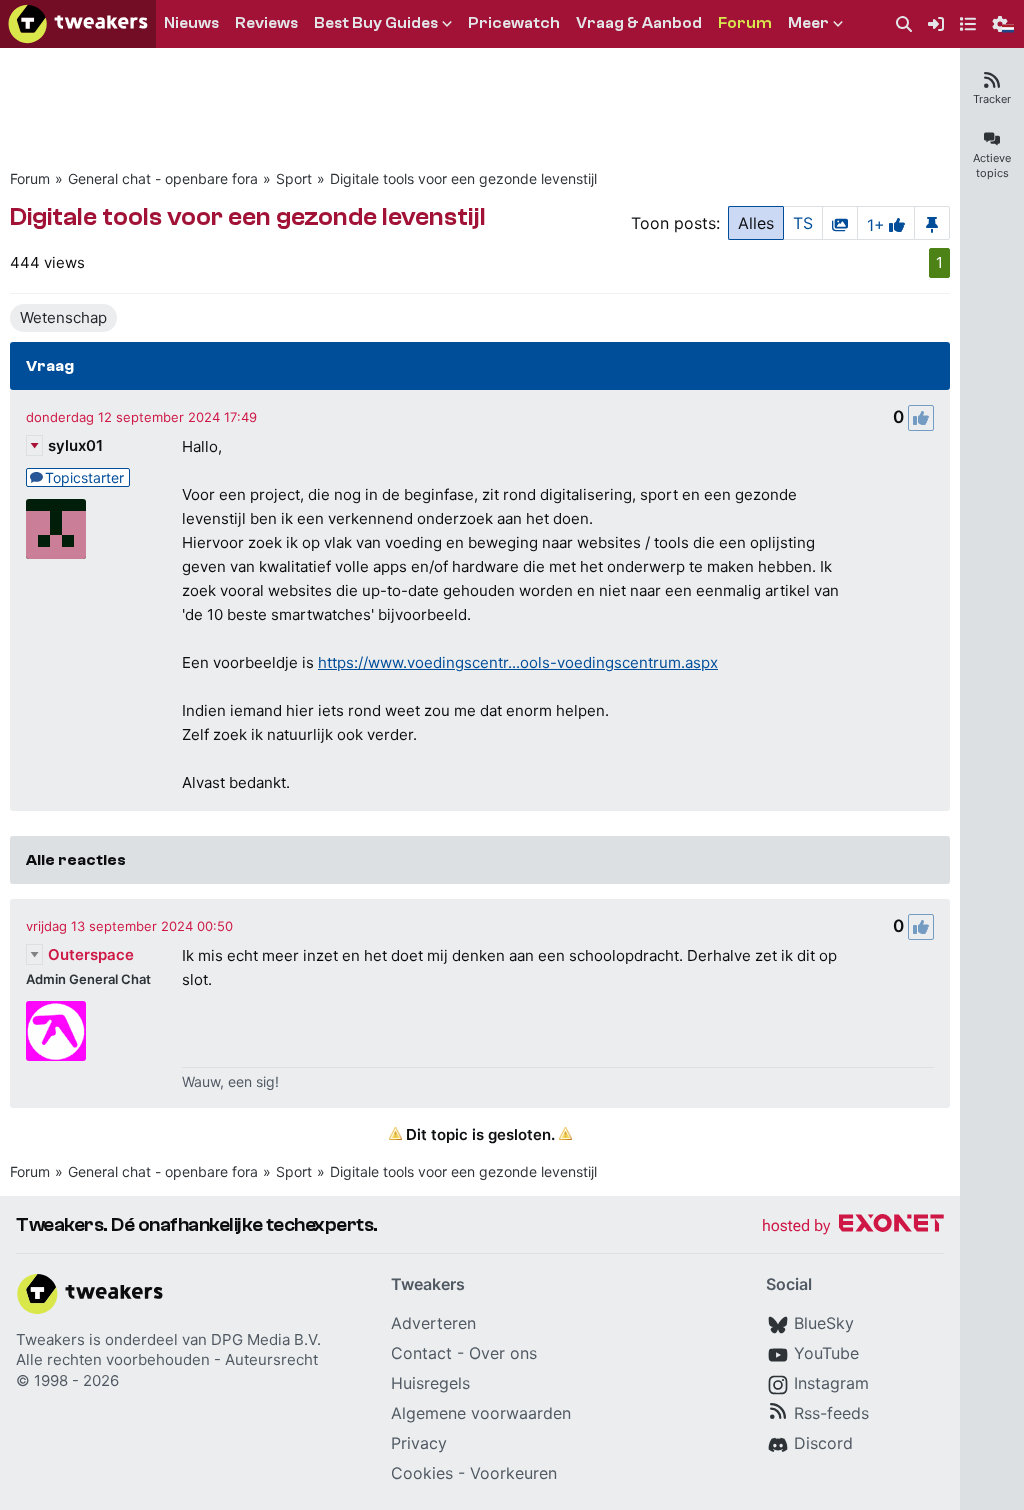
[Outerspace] (56, 1031)
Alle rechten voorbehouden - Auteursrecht (167, 1359)
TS (803, 223)
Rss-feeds (831, 1413)
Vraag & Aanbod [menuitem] (639, 23)
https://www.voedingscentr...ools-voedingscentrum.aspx (518, 662)
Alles (756, 223)
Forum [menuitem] (745, 23)
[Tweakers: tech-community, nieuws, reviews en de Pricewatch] (78, 24)
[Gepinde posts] (932, 223)
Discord (823, 1443)
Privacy (419, 1443)
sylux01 (75, 445)
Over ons (503, 1353)
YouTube (826, 1353)
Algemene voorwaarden (481, 1413)
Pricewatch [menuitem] (514, 23)
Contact (421, 1353)
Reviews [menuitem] (266, 23)
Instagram (831, 1383)
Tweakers (50, 1339)
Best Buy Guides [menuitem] (376, 23)
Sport (294, 178)
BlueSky (824, 1323)
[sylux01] (56, 529)
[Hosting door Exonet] (853, 1226)
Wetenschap (63, 317)
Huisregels (430, 1383)
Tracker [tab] (992, 99)
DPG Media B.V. (266, 1339)
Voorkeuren (513, 1473)
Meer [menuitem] (808, 23)
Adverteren (433, 1323)
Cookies (422, 1473)
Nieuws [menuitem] (191, 23)
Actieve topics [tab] (992, 165)
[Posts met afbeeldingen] (840, 223)
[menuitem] (904, 24)
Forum (30, 178)
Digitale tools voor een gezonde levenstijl (463, 178)
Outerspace (91, 954)
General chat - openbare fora (163, 178)
